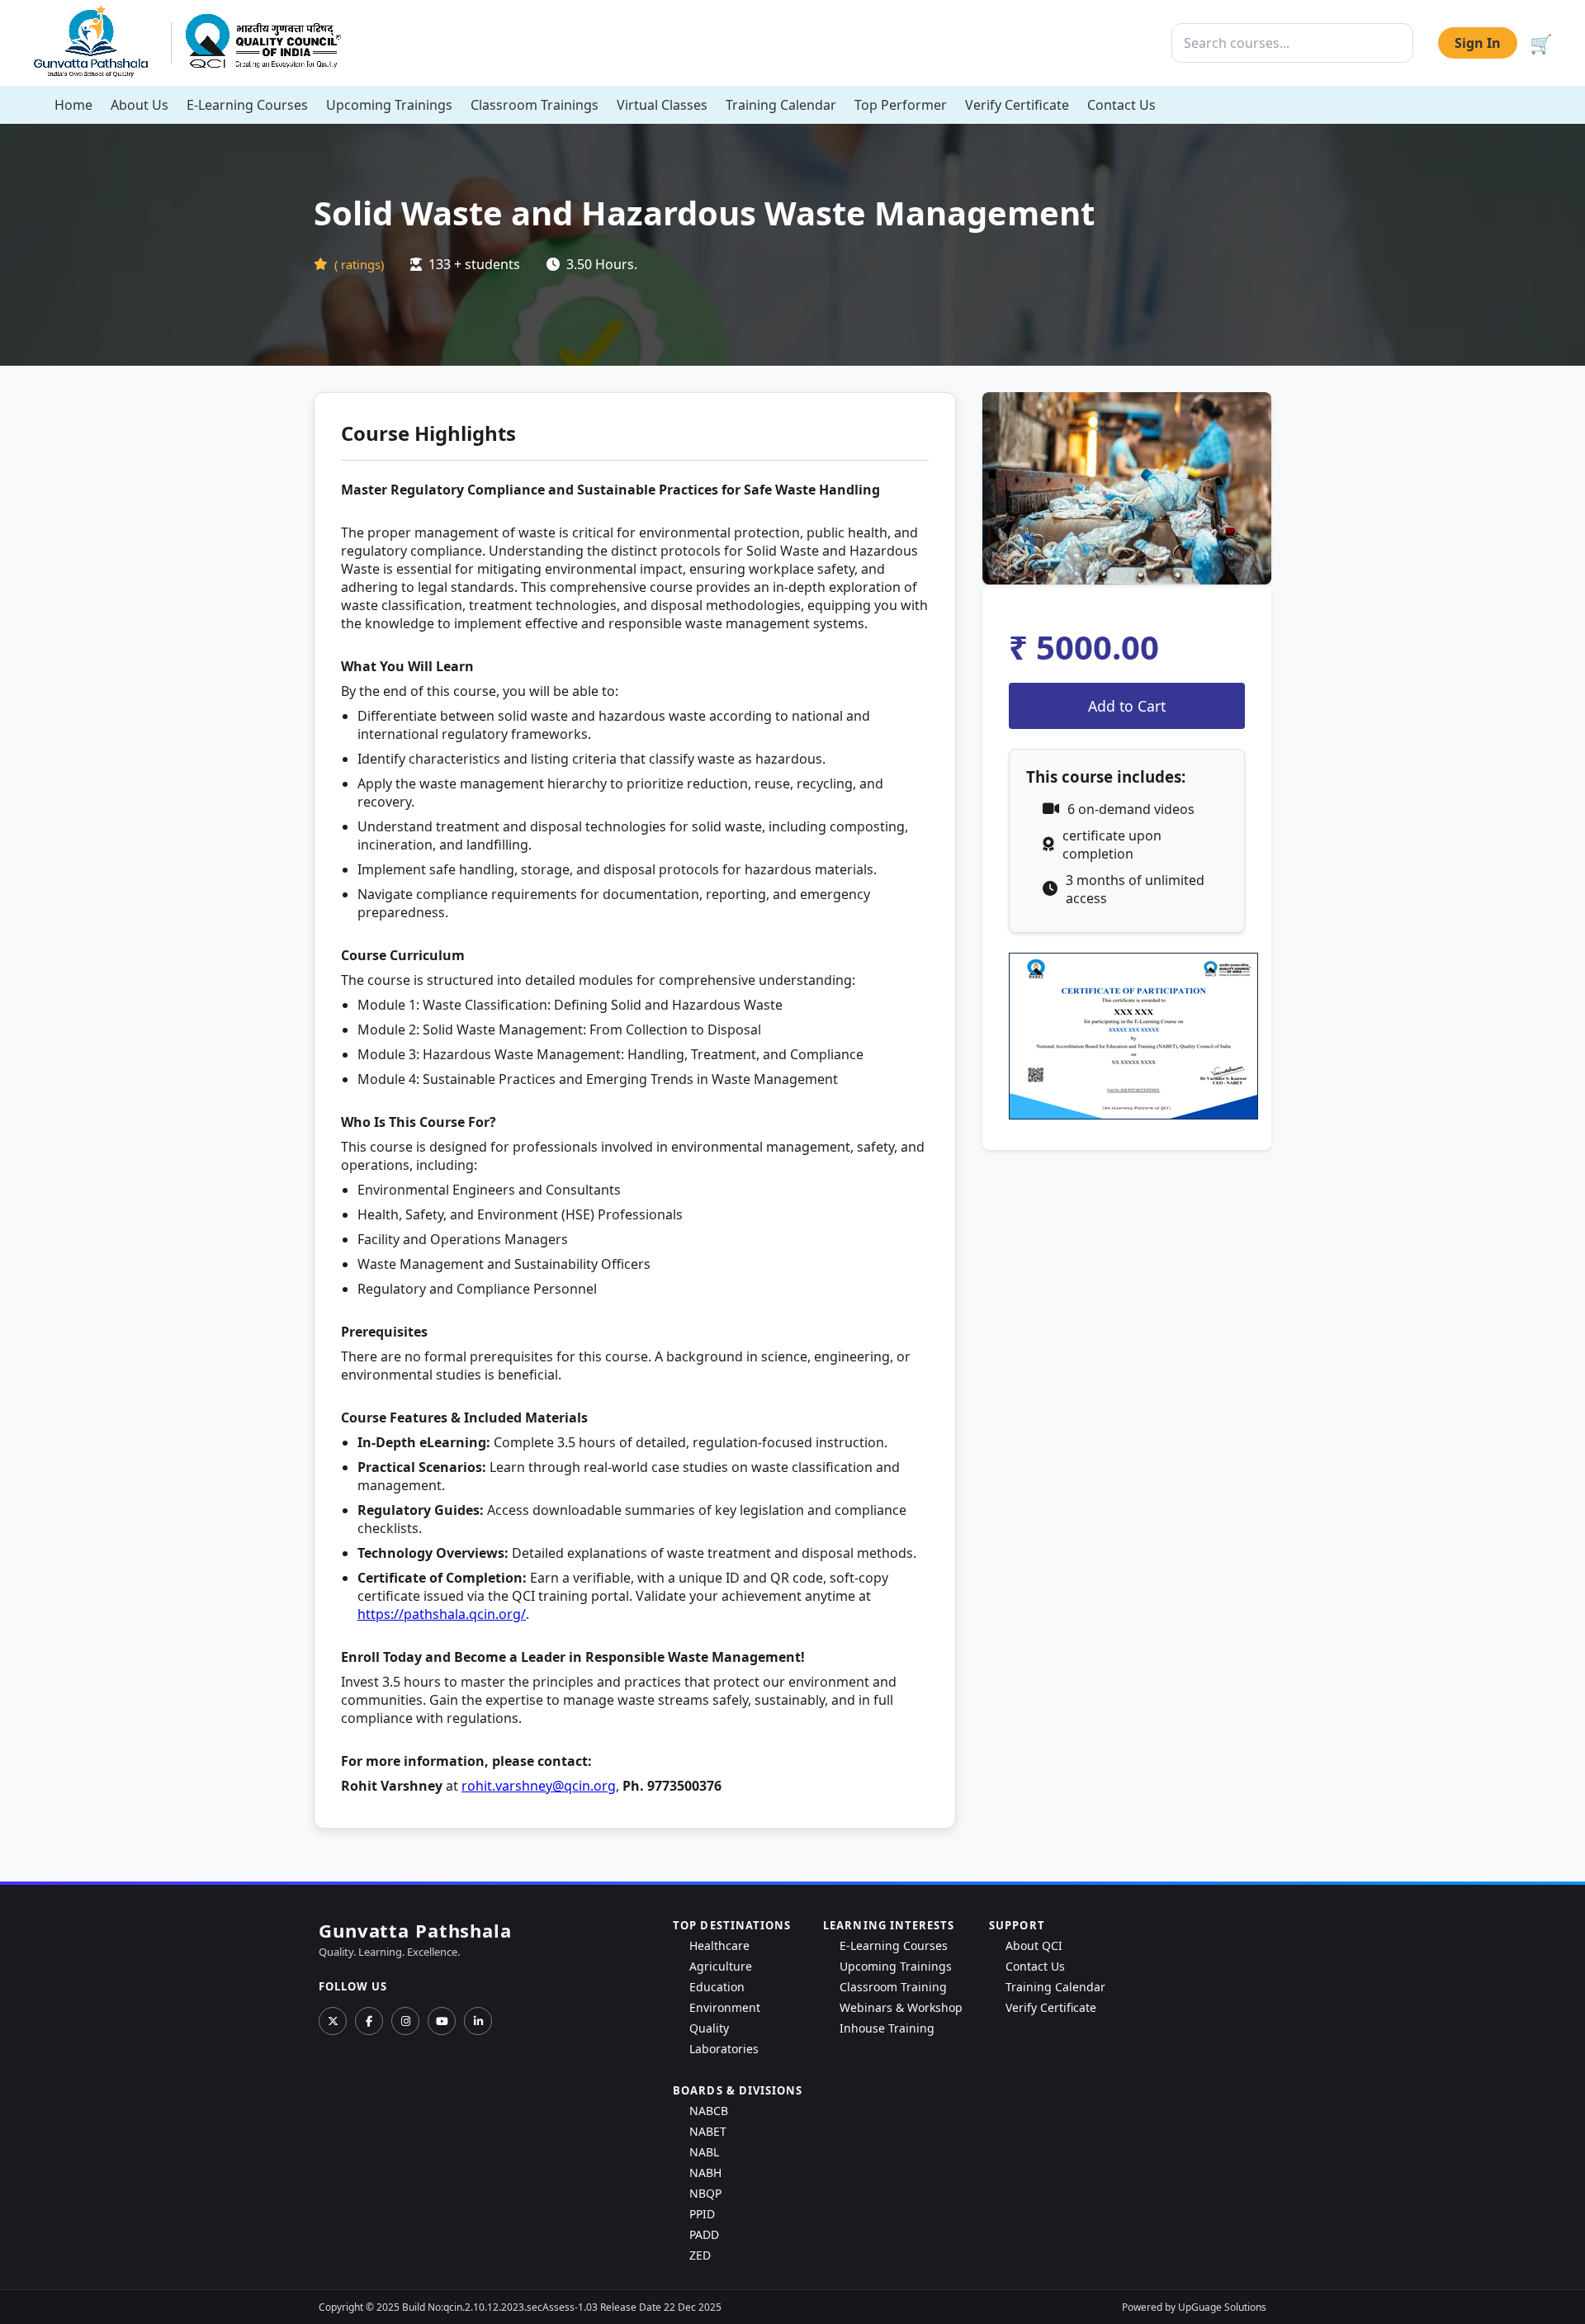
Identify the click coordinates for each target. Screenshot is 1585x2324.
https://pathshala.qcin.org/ (442, 1614)
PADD (704, 2234)
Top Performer (901, 105)
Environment (725, 2007)
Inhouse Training (887, 2028)
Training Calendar (781, 105)
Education (717, 1987)
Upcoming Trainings (389, 105)
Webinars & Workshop (901, 2007)
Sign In (1478, 43)
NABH (705, 2173)
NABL (704, 2152)
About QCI (1034, 1945)
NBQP (705, 2193)
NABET (708, 2131)
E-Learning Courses (247, 105)
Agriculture (721, 1966)
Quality (709, 2028)
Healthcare (719, 1945)
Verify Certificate (1017, 105)
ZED (700, 2255)
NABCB (709, 2111)
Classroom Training (893, 1987)
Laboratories (724, 2049)
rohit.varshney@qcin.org (539, 1786)
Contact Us (1121, 105)
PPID (702, 2214)
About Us (140, 105)
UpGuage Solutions (1222, 2307)
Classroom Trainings (535, 105)
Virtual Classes (662, 105)
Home (73, 105)
